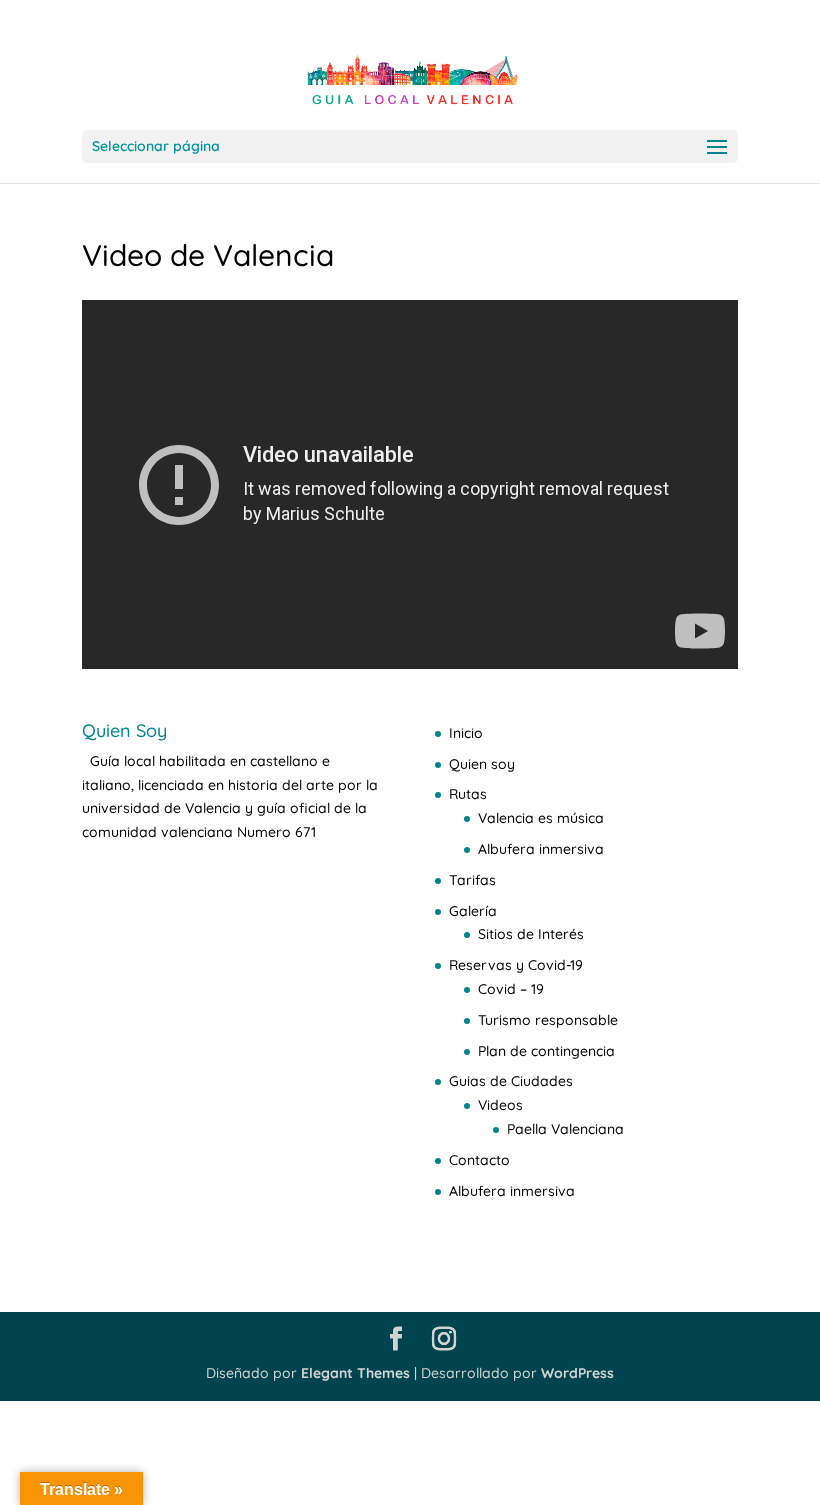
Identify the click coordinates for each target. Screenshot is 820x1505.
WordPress (577, 1373)
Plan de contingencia (546, 1051)
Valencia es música (541, 818)
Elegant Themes (355, 1373)
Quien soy (482, 764)
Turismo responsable (548, 1020)
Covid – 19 (511, 989)
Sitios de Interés (531, 934)
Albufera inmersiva (541, 849)
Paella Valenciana (565, 1129)
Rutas (468, 794)
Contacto (479, 1160)
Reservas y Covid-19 (516, 965)
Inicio (466, 733)
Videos (500, 1105)
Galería (473, 911)
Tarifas (472, 880)
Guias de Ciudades (511, 1081)
